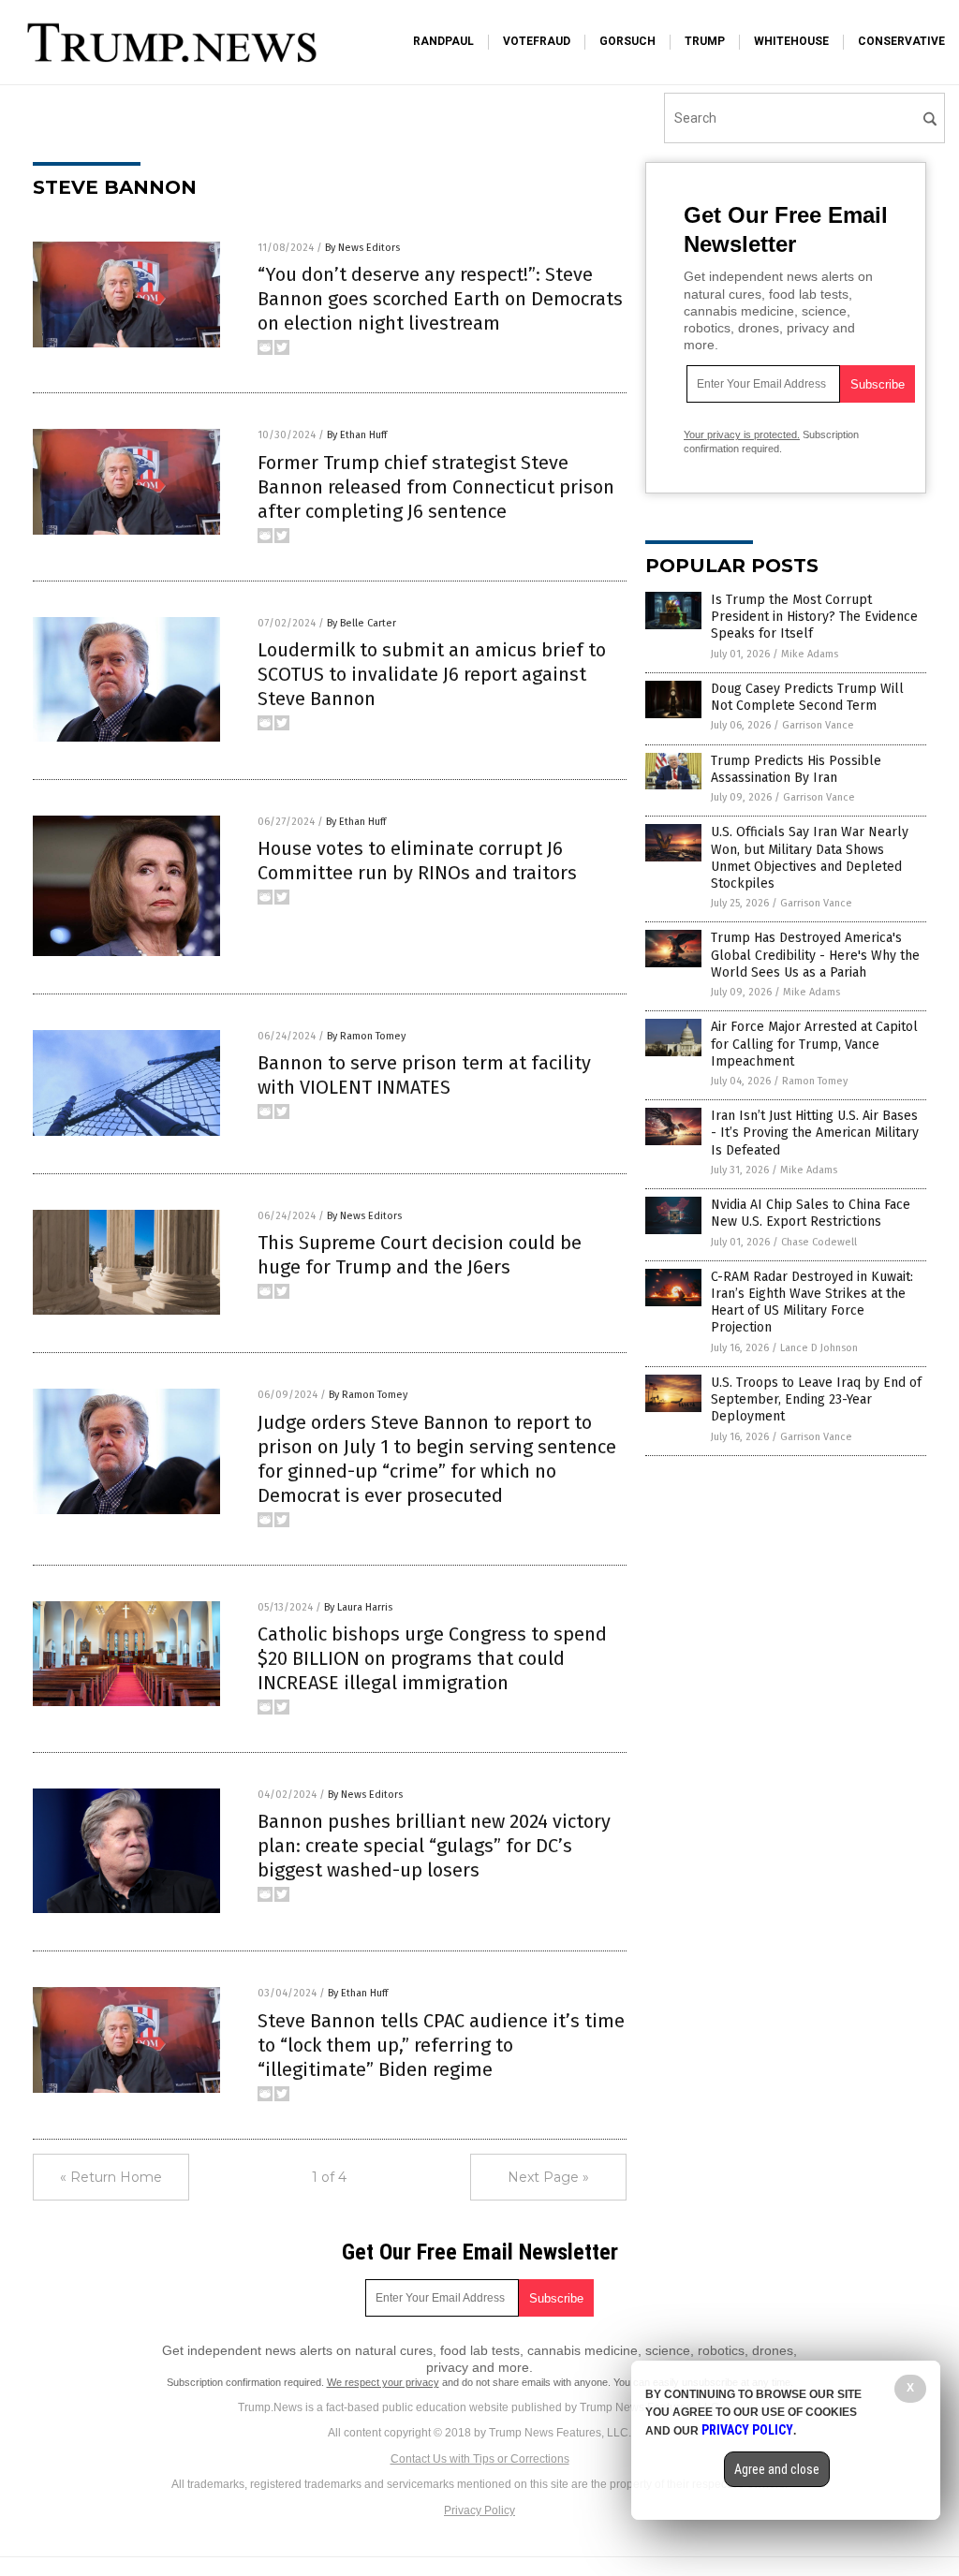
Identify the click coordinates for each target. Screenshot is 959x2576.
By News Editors (362, 248)
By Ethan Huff (357, 435)
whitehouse (791, 41)
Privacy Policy (479, 2510)
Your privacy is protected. (742, 434)
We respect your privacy (383, 2382)
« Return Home (111, 2177)
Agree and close (777, 2469)
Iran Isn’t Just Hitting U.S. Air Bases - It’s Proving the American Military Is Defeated (815, 1133)
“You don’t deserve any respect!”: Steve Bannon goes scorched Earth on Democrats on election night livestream (440, 299)
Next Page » (548, 2177)
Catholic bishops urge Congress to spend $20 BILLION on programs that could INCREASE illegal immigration (432, 1658)
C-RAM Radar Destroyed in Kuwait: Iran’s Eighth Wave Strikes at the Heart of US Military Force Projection (812, 1303)
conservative (901, 41)
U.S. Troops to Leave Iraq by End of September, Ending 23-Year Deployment (816, 1399)
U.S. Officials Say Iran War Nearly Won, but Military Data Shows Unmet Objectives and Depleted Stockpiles (810, 858)
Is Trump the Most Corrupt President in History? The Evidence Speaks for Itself (814, 617)
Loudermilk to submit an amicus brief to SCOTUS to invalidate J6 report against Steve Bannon (432, 674)
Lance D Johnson (819, 1348)
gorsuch (627, 41)
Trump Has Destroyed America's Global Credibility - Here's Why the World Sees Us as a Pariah (815, 955)
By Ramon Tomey (366, 1036)
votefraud (537, 41)
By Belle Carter (361, 623)
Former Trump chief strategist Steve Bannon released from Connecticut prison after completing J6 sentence (436, 487)
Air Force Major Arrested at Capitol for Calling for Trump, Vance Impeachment (814, 1044)
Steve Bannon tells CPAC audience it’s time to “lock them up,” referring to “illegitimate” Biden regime (441, 2045)
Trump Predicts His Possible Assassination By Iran (796, 769)
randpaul (443, 41)
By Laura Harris (358, 1607)
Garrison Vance (818, 725)
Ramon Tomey (815, 1081)
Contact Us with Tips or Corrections (480, 2459)
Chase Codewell (819, 1242)
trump (705, 41)
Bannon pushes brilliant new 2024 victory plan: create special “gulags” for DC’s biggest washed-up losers (434, 1846)
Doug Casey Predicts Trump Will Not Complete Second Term (807, 697)
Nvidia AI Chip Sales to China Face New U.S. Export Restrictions (811, 1213)
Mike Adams (810, 654)
